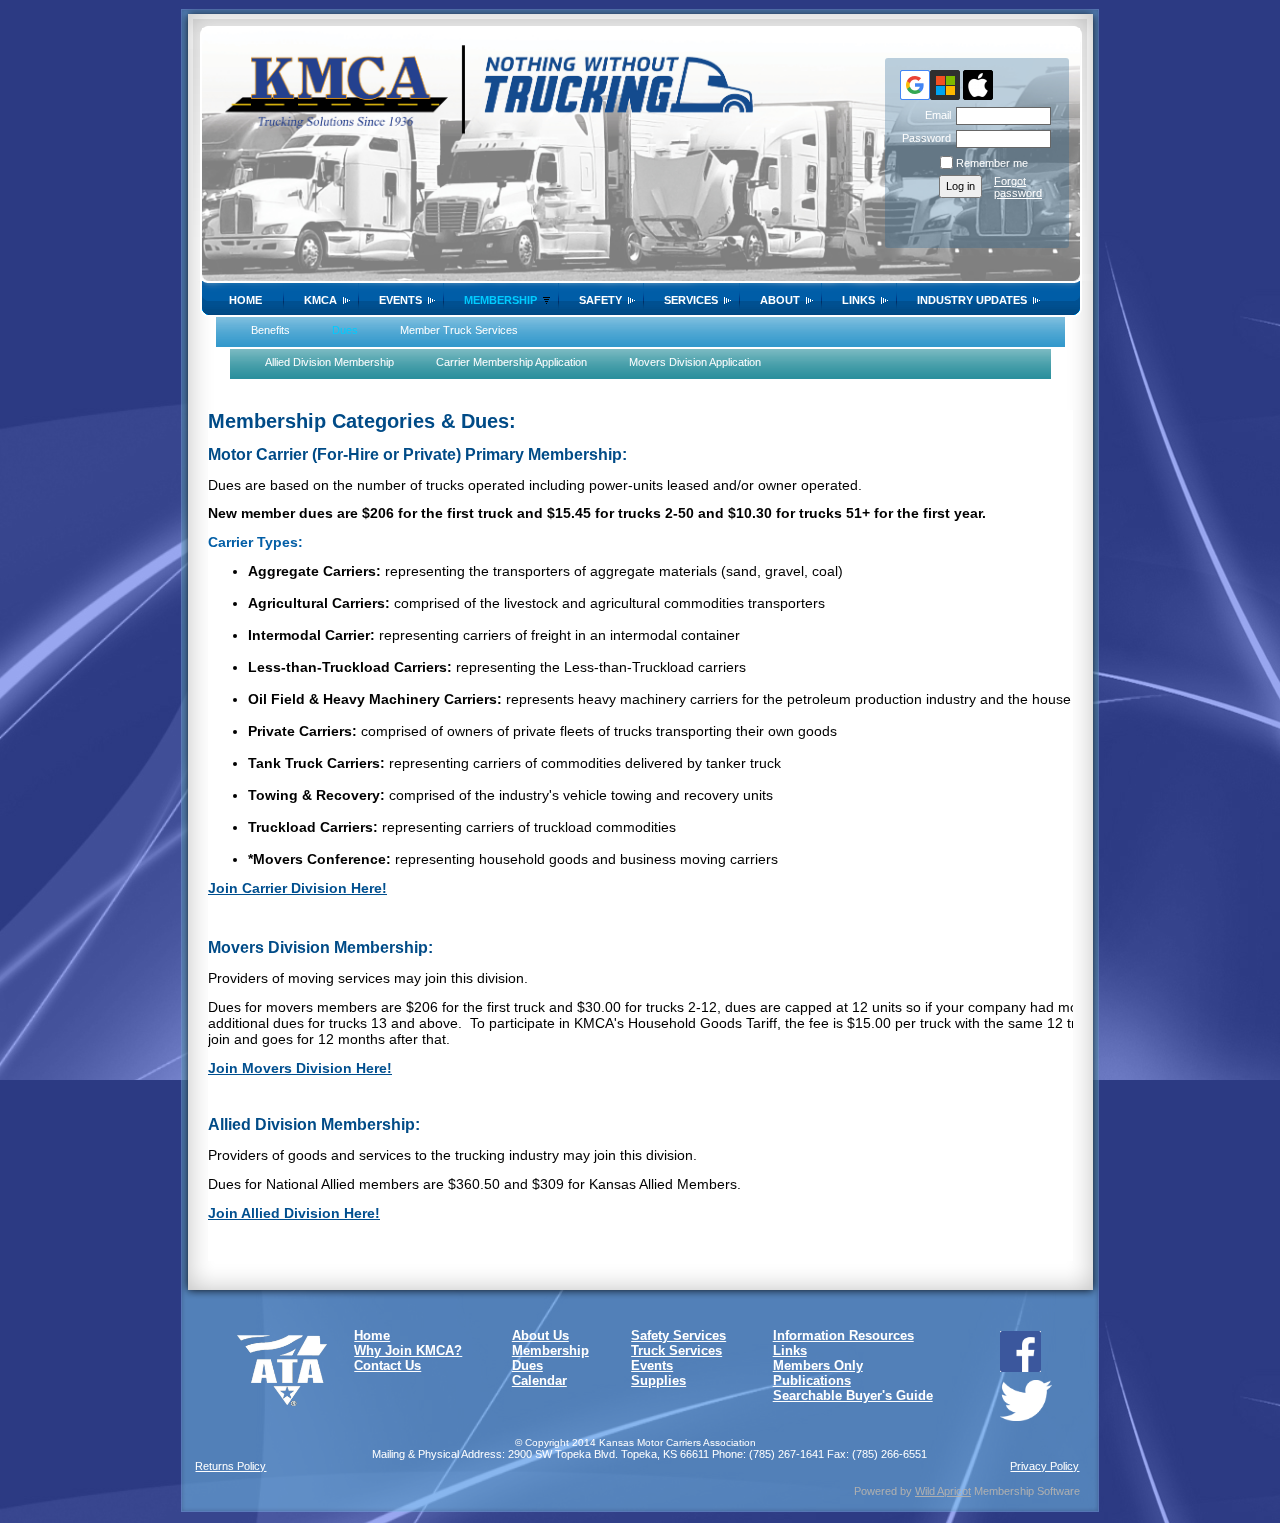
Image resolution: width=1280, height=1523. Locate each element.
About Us (540, 1335)
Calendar (539, 1380)
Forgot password (1018, 187)
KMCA (320, 300)
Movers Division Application (695, 362)
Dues (527, 1365)
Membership (500, 300)
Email (934, 115)
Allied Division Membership (329, 362)
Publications (812, 1380)
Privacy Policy (1044, 1466)
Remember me (992, 163)
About (780, 300)
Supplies (658, 1380)
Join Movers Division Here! (300, 1068)
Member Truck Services (459, 330)
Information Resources (843, 1335)
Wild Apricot (943, 1491)
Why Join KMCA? (408, 1350)
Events (400, 300)
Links (858, 300)
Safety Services (678, 1335)
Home (245, 300)
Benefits (270, 330)
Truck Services (676, 1350)
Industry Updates (972, 300)
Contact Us (387, 1365)
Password (923, 138)
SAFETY (600, 300)
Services (691, 300)
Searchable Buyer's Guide (853, 1395)
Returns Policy (230, 1466)
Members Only (818, 1365)
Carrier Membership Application (511, 362)
